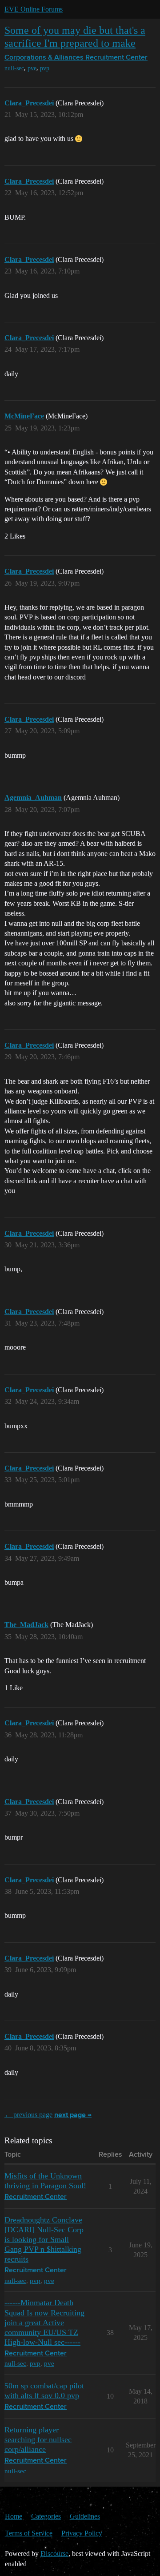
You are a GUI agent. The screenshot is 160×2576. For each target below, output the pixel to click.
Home (14, 2516)
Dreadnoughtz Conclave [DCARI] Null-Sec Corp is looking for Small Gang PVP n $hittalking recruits (44, 2239)
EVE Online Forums (34, 9)
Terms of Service (29, 2533)
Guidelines (85, 2516)
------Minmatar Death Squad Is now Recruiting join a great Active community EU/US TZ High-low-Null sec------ (44, 2322)
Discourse (54, 2554)
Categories (46, 2516)
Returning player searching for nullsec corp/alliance (38, 2439)
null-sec (14, 68)
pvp (45, 68)
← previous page (28, 2115)
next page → (73, 2115)
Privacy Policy (82, 2533)
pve (32, 68)
